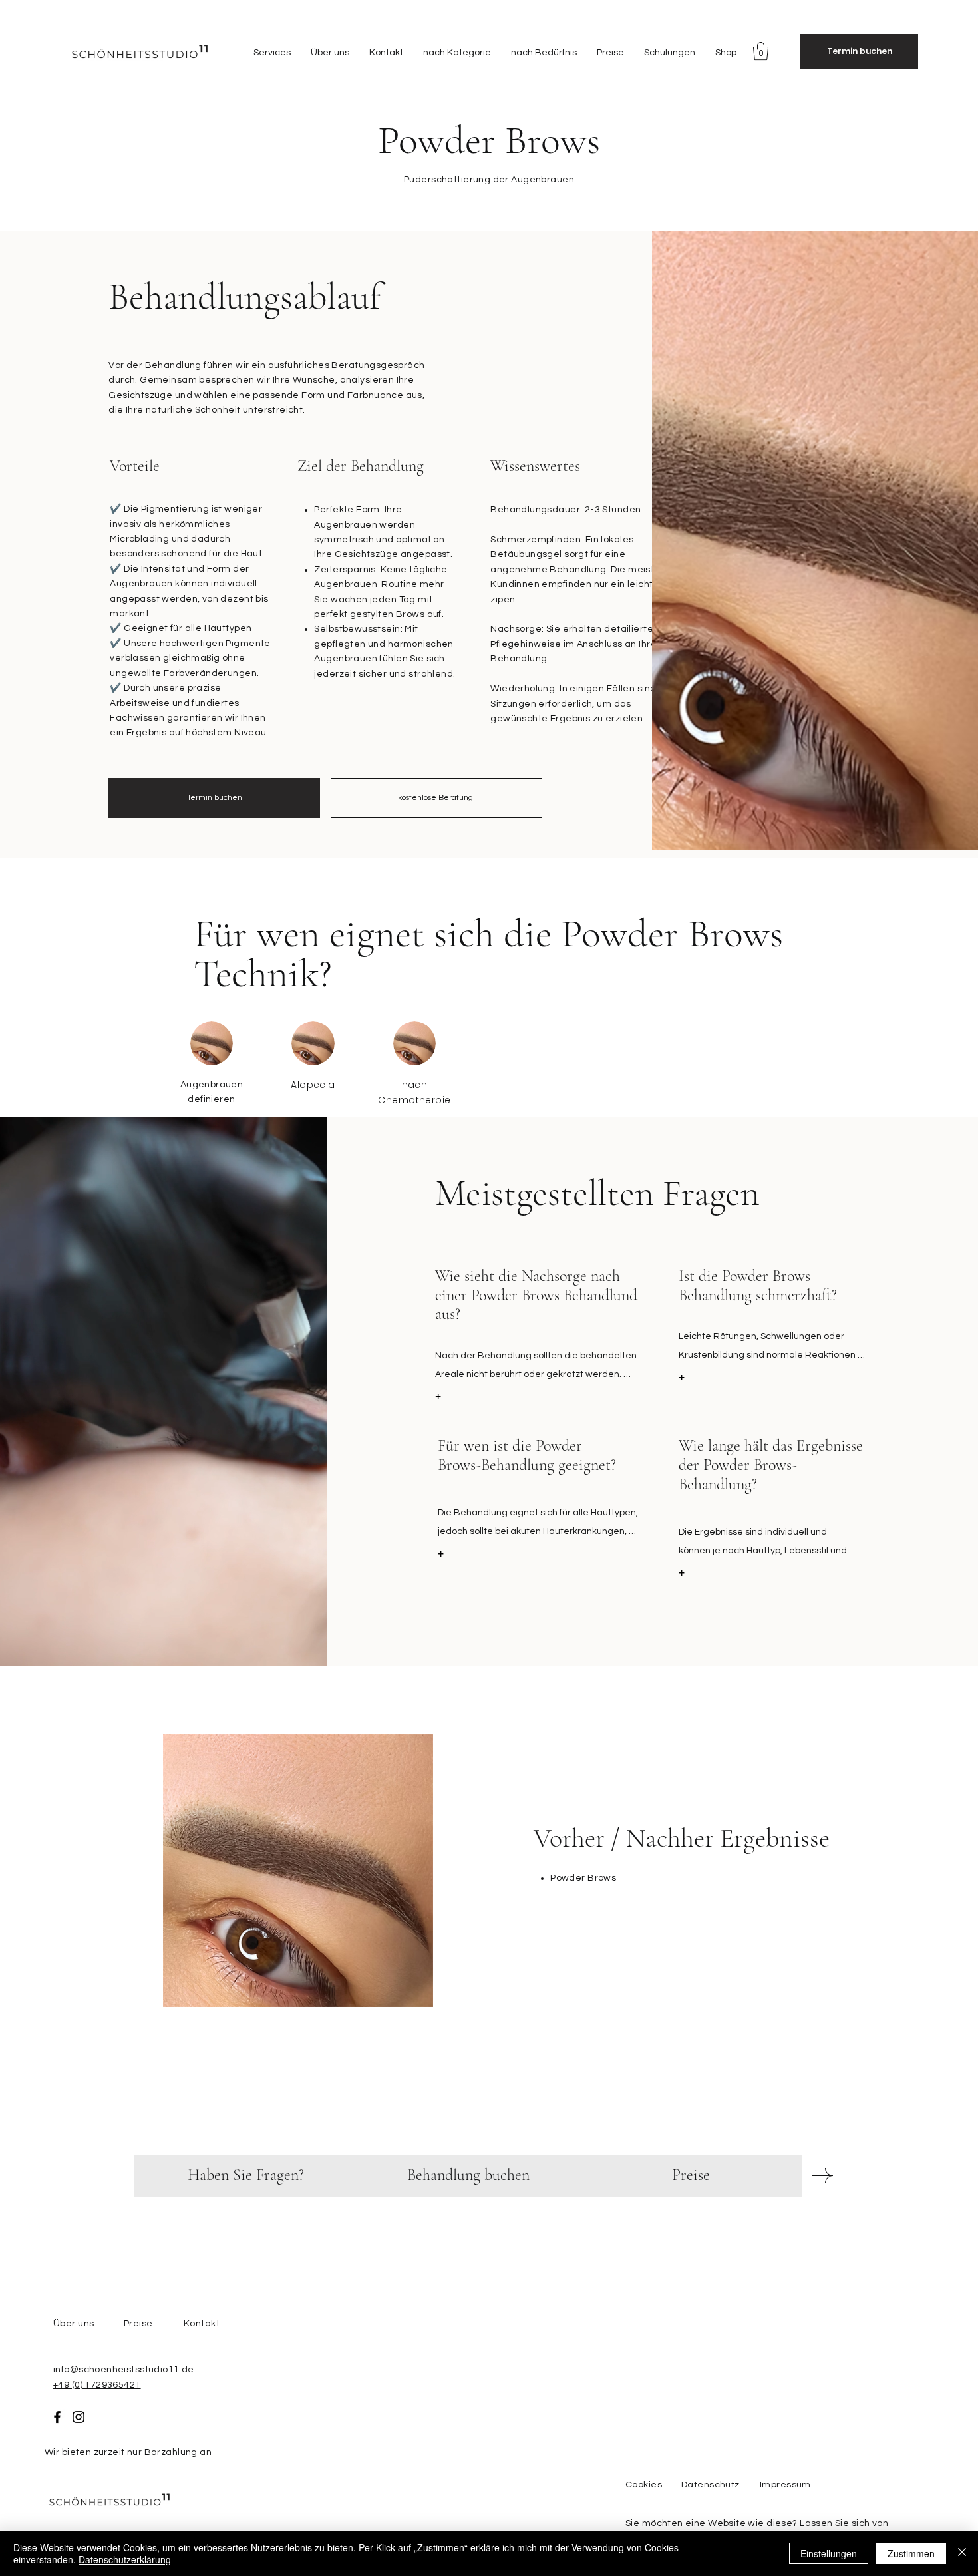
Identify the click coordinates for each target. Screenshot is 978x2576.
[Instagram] (79, 2417)
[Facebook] (57, 2417)
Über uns (74, 2324)
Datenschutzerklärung (125, 2559)
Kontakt (202, 2324)
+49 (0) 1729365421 (97, 2385)
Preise (138, 2324)
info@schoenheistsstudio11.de (124, 2370)
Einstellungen (829, 2553)
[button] (272, 53)
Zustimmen (911, 2553)
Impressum (785, 2485)
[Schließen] (962, 2553)
